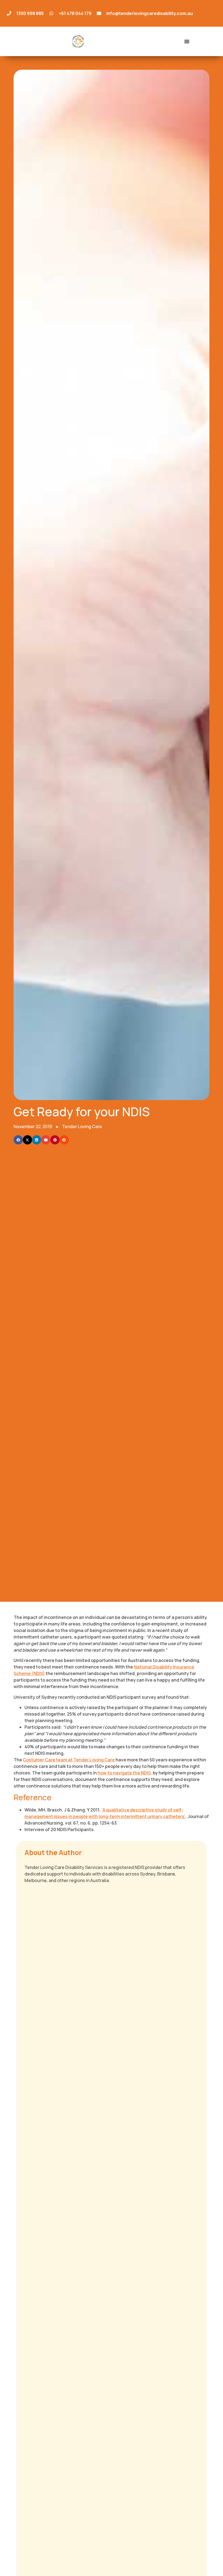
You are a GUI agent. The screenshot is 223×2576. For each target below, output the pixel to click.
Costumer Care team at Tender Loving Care (69, 1760)
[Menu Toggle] (187, 41)
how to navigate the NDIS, (125, 1773)
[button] (18, 1140)
